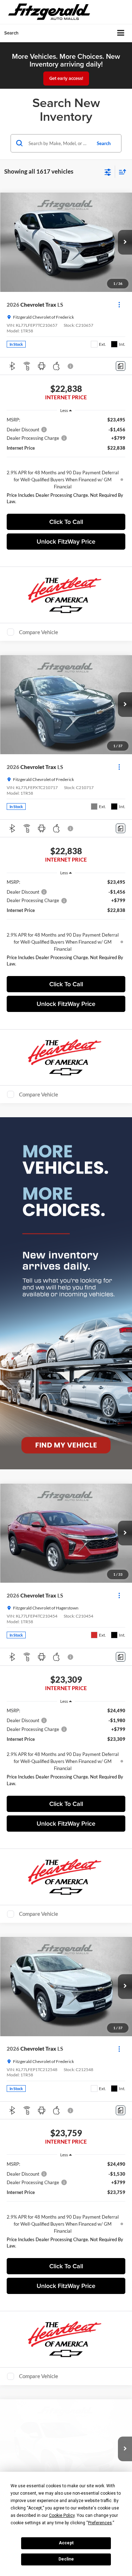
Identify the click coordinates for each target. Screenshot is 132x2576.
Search (104, 143)
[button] (125, 242)
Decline (66, 2559)
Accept (66, 2543)
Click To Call (66, 522)
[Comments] (121, 366)
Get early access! (66, 78)
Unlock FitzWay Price (66, 541)
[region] (66, 462)
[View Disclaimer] (71, 366)
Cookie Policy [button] (62, 2515)
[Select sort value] (121, 172)
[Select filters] (108, 171)
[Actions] (119, 304)
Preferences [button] (100, 2523)
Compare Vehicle (39, 632)
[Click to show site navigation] (121, 33)
